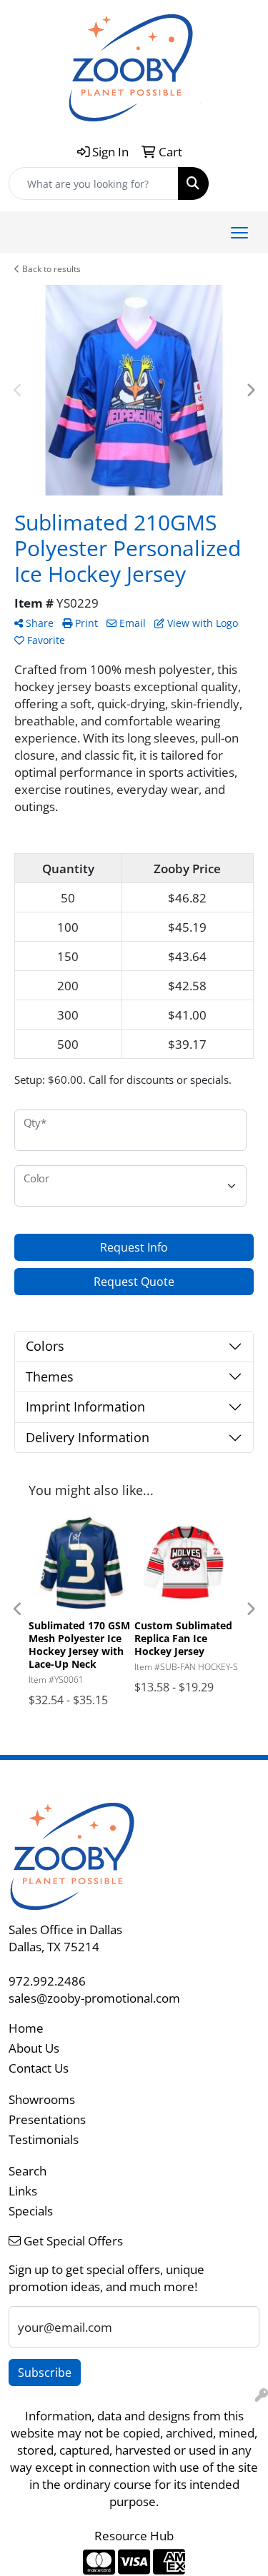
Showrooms (42, 2099)
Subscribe (45, 2373)
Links (23, 2190)
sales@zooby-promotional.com (94, 1998)
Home (26, 2028)
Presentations (47, 2119)
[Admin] (262, 2395)
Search (28, 2170)
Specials (31, 2210)
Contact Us (39, 2068)
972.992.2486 (47, 1981)
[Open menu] (239, 233)
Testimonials (44, 2139)
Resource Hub (134, 2535)
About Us (34, 2048)
